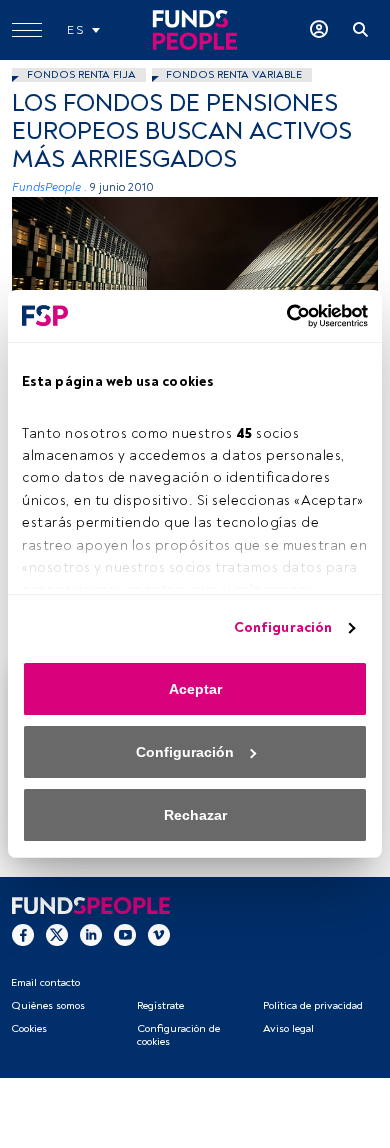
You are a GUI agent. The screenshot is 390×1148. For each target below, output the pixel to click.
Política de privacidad (313, 1005)
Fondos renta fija (81, 74)
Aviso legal (288, 1028)
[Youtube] (125, 935)
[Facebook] (23, 935)
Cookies (29, 1028)
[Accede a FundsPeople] (319, 30)
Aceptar (195, 689)
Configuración (283, 627)
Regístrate (160, 1005)
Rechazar (195, 815)
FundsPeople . (49, 187)
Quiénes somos (48, 1005)
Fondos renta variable (234, 74)
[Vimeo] (159, 935)
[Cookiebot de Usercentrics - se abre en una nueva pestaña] (281, 316)
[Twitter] (57, 935)
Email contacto (45, 982)
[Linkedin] (91, 935)
